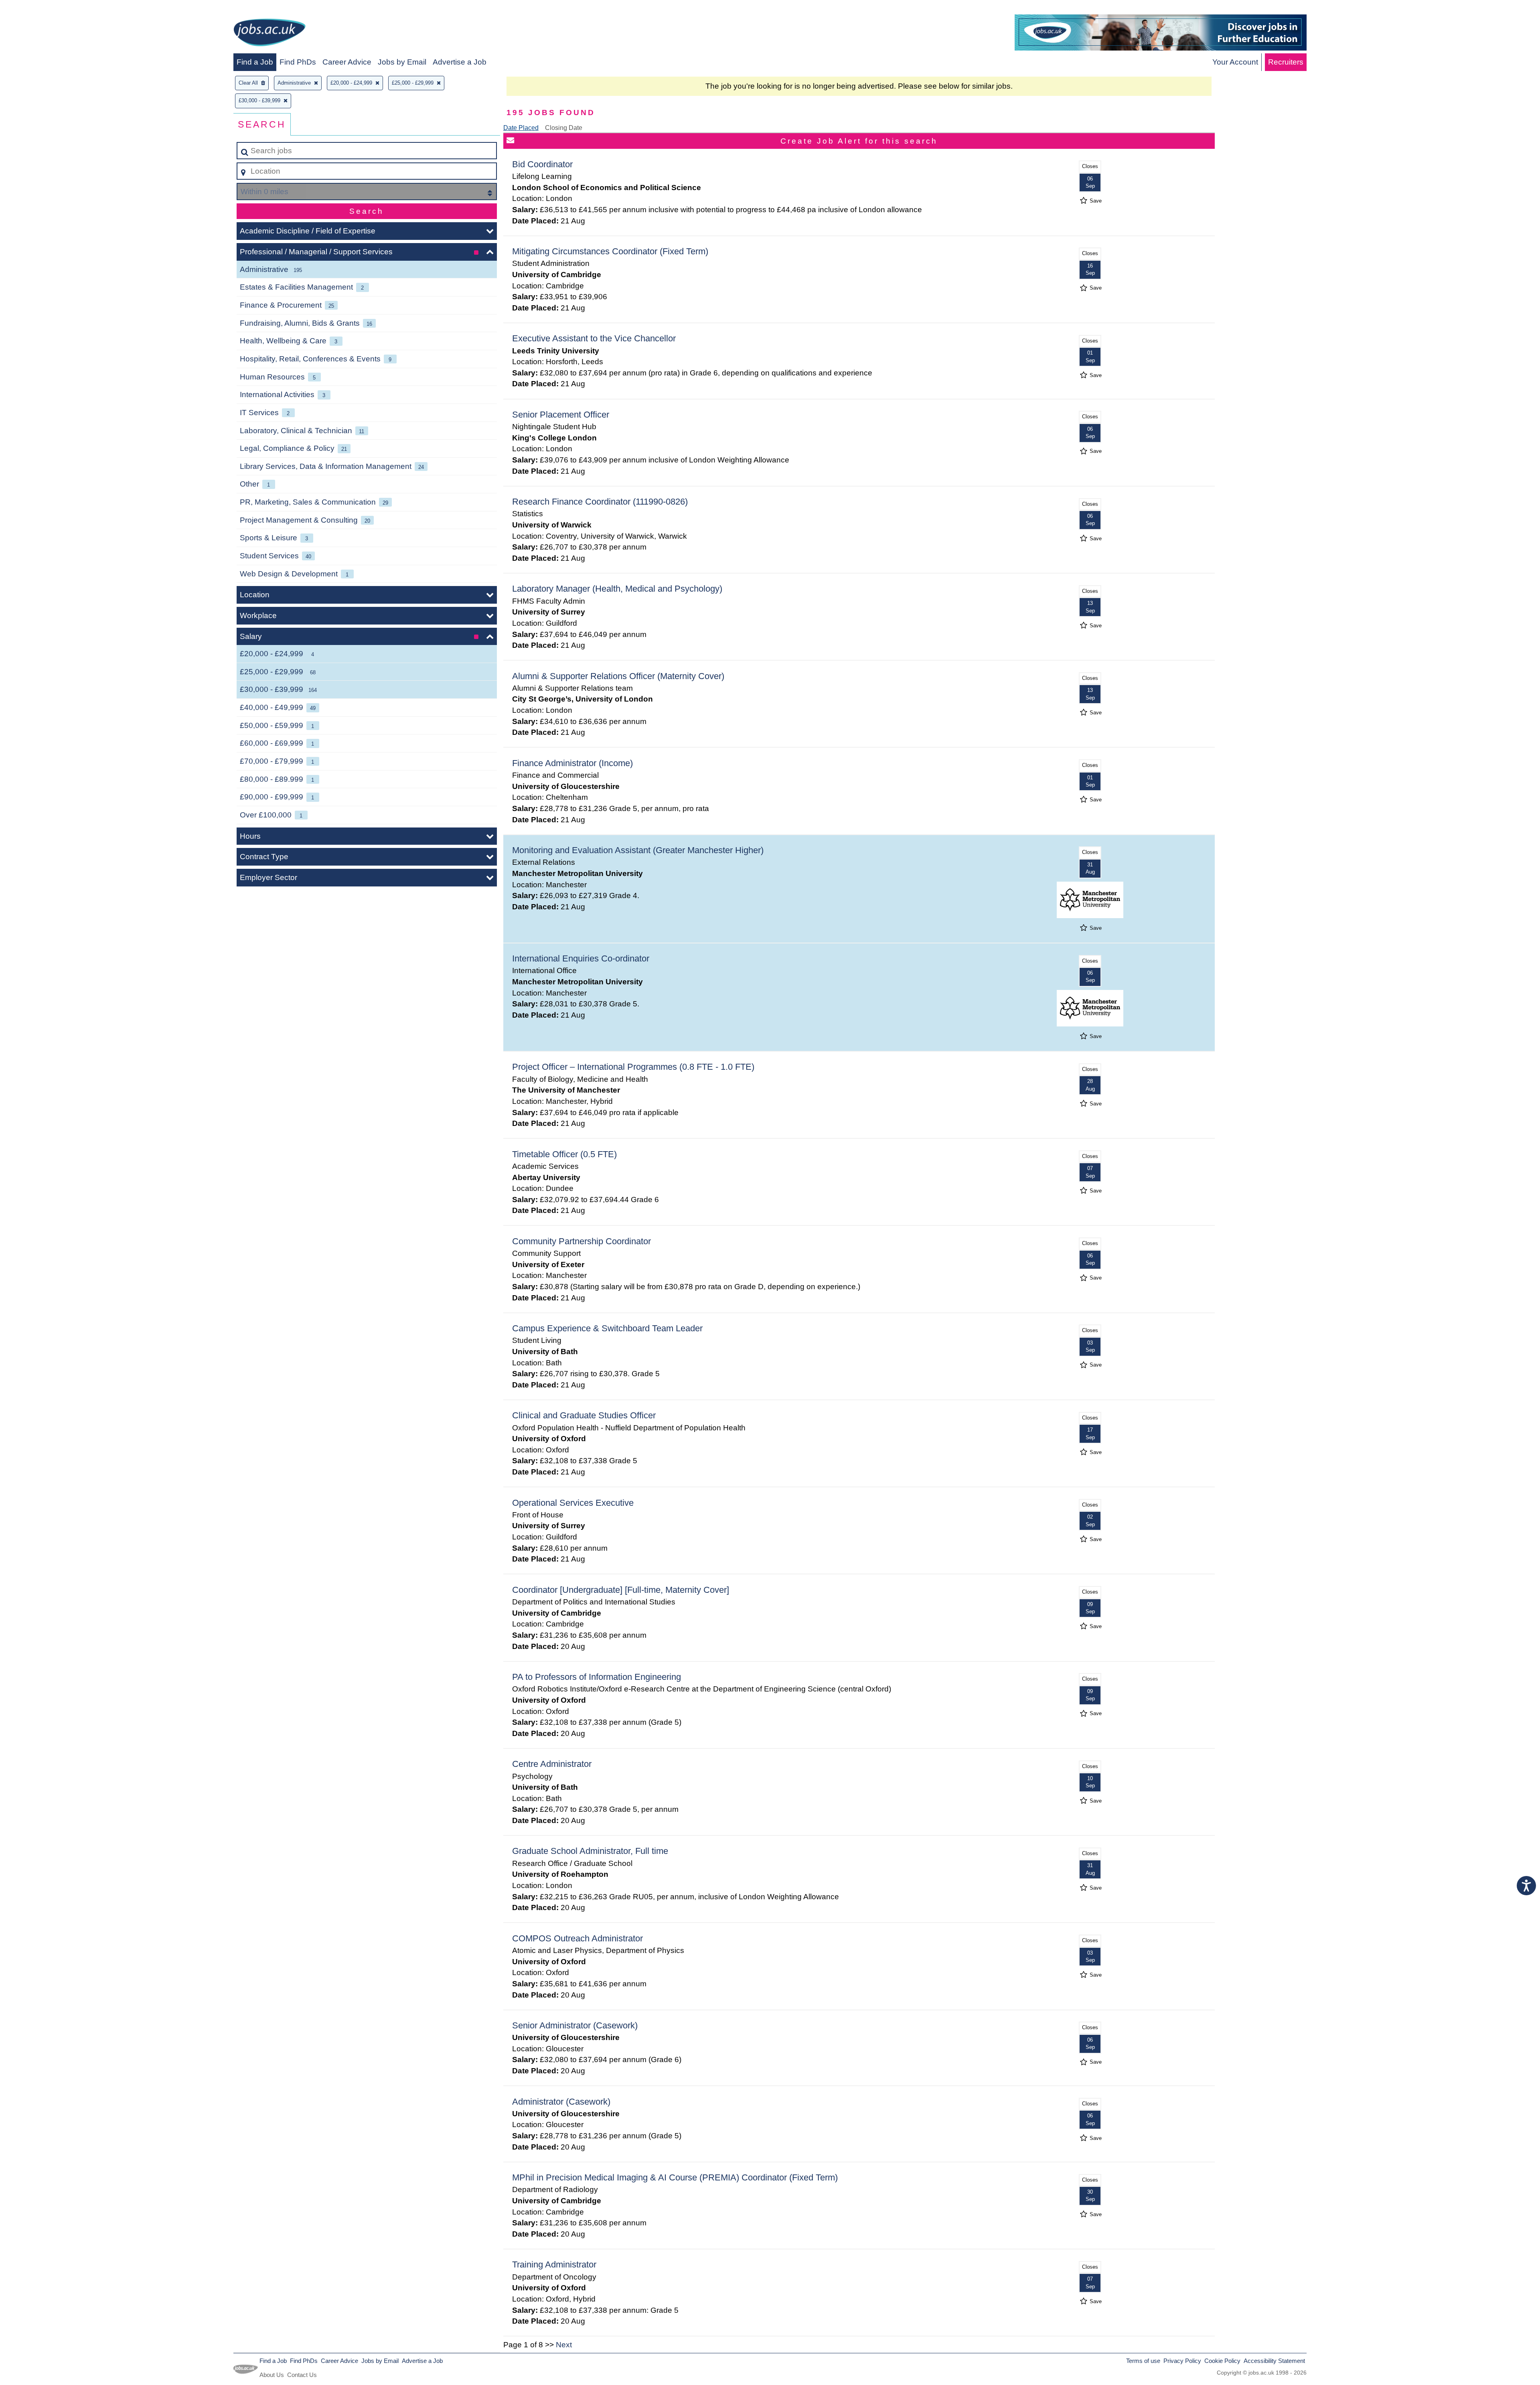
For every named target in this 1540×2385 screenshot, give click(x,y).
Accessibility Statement (1274, 2361)
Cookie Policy (1222, 2361)
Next (564, 2345)
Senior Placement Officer (561, 415)
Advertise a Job (460, 62)
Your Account (1235, 62)
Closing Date (564, 128)
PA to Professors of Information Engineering (597, 1677)
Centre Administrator (552, 1764)
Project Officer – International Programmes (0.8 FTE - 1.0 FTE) (633, 1067)
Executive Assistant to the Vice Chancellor (594, 338)
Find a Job (255, 62)
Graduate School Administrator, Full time (590, 1851)
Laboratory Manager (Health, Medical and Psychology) (617, 589)
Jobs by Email (402, 62)
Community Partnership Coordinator (582, 1241)
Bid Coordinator (542, 164)
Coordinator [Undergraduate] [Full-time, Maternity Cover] (621, 1590)
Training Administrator (554, 2264)
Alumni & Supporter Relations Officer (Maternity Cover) (618, 676)
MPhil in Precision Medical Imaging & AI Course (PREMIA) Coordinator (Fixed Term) (675, 2177)
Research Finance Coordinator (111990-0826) (600, 502)
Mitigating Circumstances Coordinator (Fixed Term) (610, 251)
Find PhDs (298, 62)
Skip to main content (38, 9)
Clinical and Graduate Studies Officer (584, 1415)
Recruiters (1286, 62)
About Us (272, 2375)
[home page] (269, 34)
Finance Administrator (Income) (572, 763)
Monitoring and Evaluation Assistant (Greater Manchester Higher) (638, 850)
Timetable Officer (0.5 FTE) (564, 1154)
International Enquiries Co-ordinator (581, 958)
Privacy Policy (1182, 2361)
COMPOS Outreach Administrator (577, 1938)
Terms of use (1143, 2361)
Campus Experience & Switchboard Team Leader (607, 1328)
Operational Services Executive (573, 1503)
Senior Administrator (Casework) (575, 2025)
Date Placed (521, 128)
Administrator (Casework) (561, 2102)
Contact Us (302, 2375)
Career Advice (347, 62)
